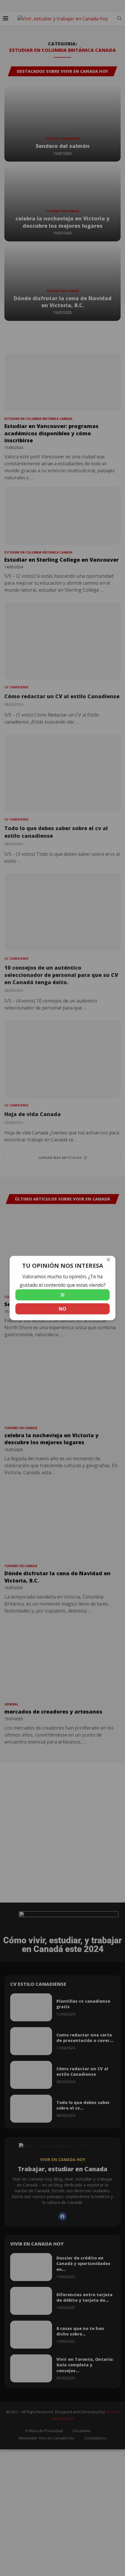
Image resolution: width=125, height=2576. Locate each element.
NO (63, 1309)
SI (63, 1295)
